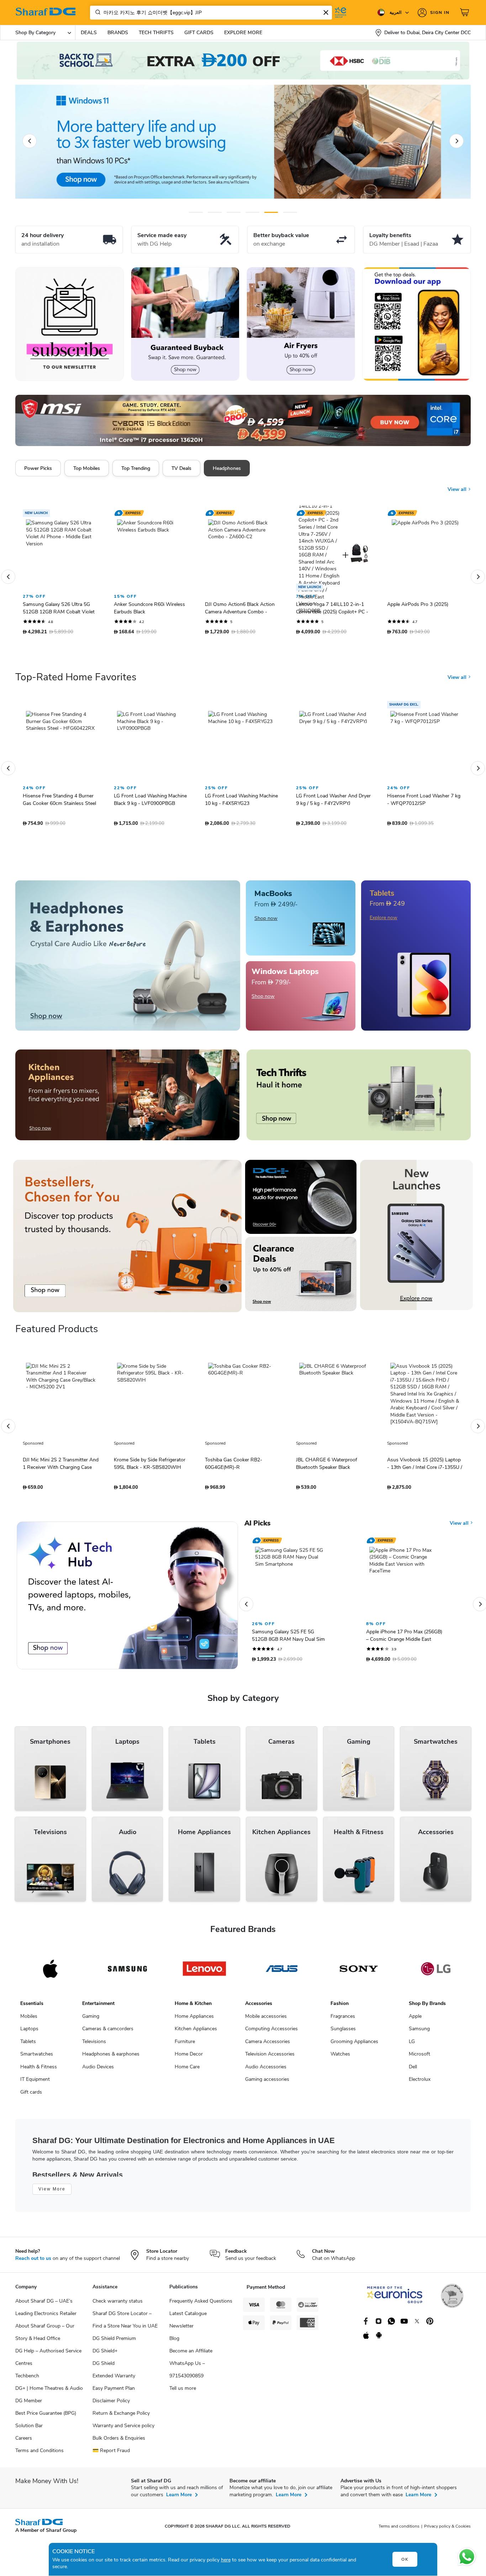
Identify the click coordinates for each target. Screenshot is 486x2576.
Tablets (28, 2047)
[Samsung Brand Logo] (128, 1974)
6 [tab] (289, 212)
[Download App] (416, 324)
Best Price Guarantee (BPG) (46, 2418)
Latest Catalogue (188, 2319)
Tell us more (183, 2394)
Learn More (179, 2500)
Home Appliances (194, 2022)
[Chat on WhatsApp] (467, 2557)
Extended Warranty (114, 2381)
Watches (340, 2059)
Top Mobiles (87, 468)
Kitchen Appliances (196, 2034)
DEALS (89, 33)
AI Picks (257, 1529)
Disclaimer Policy (111, 2406)
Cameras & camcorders (108, 2034)
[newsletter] (70, 324)
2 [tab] (215, 212)
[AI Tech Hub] (127, 1601)
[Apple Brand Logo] (50, 1974)
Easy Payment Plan (114, 2394)
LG (412, 2047)
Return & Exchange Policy (121, 2418)
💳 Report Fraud (111, 2456)
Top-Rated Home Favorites (76, 682)
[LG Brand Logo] (436, 1974)
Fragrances (343, 2022)
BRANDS (118, 33)
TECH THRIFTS (156, 33)
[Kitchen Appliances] (127, 1100)
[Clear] (326, 12)
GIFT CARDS (199, 33)
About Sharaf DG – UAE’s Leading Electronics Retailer (46, 2313)
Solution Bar (29, 2431)
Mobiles (29, 2022)
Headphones (227, 468)
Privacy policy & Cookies (447, 2532)
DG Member (29, 2406)
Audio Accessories (266, 2072)
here (226, 2560)
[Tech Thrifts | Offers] (359, 1100)
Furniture (185, 2047)
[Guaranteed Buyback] (185, 324)
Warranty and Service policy (123, 2431)
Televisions (94, 2047)
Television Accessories (270, 2059)
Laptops (29, 2034)
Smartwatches (37, 2059)
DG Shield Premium (114, 2344)
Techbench (27, 2381)
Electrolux (420, 2085)
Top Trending (136, 468)
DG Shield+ (105, 2356)
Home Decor (189, 2059)
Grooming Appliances (354, 2047)
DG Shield (104, 2369)
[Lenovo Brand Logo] (204, 1974)
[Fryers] (301, 324)
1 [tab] (196, 212)
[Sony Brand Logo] (359, 1974)
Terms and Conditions (39, 2456)
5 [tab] (271, 212)
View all (458, 495)
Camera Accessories (268, 2047)
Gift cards (31, 2097)
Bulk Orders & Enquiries (119, 2443)
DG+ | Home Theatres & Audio (49, 2394)
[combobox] (211, 13)
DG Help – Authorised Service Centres (48, 2362)
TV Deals (181, 468)
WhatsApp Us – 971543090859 (187, 2375)
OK (405, 2559)
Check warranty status (118, 2306)
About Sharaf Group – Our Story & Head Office (45, 2337)
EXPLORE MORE (243, 33)
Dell (413, 2072)
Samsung (419, 2034)
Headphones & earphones (111, 2059)
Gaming (91, 2022)
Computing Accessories (271, 2034)
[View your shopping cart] (465, 12)
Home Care (187, 2072)
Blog (174, 2344)
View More (52, 2194)
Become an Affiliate (191, 2356)
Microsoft (419, 2059)
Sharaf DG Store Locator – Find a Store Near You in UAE (125, 2325)
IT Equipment (35, 2085)
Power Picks (38, 468)
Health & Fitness (39, 2072)
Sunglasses (343, 2034)
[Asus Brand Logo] (282, 1974)
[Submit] (96, 12)
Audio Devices (98, 2072)
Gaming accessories (267, 2085)
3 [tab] (234, 212)
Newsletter (181, 2331)
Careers (24, 2443)
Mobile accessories (266, 2022)
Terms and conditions (399, 2532)
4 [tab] (252, 212)
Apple (415, 2022)
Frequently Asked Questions (201, 2306)
